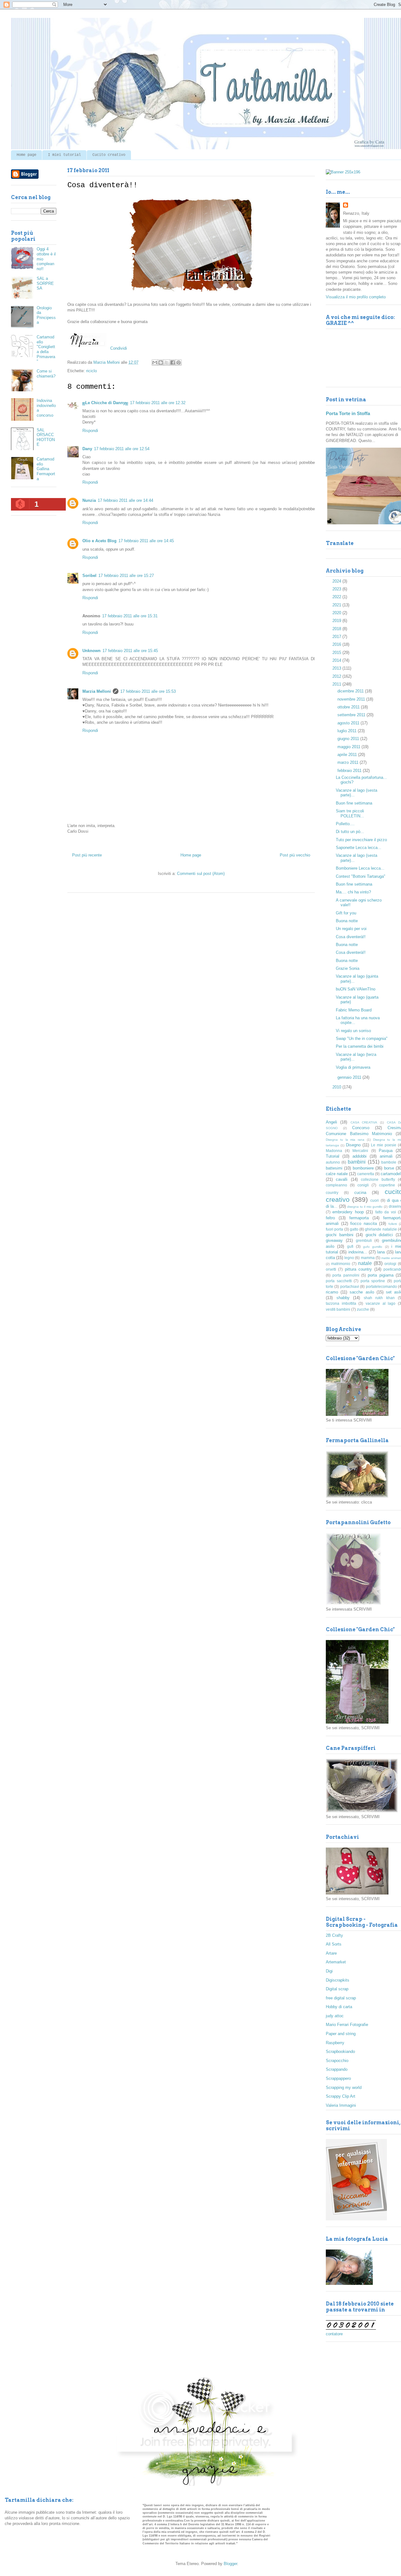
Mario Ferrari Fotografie (347, 2025)
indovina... (358, 1252)
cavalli (342, 1179)
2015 (337, 653)
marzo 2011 (349, 762)
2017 (337, 637)
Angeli (331, 1122)
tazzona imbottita (341, 1303)
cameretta (366, 1174)
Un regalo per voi (351, 929)
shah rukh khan (379, 1298)
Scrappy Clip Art (341, 2096)
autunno (333, 1162)
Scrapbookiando (340, 2052)
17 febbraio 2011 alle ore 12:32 (158, 403)
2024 (337, 581)
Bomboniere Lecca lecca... (360, 868)
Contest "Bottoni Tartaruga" (361, 876)
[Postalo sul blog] (161, 362)
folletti (393, 1224)
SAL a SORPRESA (45, 283)
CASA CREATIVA (364, 1122)
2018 (337, 629)
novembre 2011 (352, 699)
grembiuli (364, 1240)
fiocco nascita (364, 1224)
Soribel (89, 576)
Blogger (230, 2564)
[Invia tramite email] (155, 362)
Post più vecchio (295, 855)
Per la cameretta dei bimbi (360, 1046)
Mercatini (360, 1151)
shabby (343, 1298)
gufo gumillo (373, 1247)
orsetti (331, 1269)
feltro (330, 1218)
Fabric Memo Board (354, 1010)
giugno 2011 (349, 739)
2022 (337, 597)
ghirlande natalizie (381, 1229)
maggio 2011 (349, 747)
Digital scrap (337, 1989)
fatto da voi (386, 1212)
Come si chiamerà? (46, 374)
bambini (357, 1162)
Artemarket (336, 1962)
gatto (354, 1229)
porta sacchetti (339, 1281)
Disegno (353, 1145)
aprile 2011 (348, 755)
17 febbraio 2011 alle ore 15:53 (148, 691)
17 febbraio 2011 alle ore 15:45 (130, 651)
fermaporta (359, 1218)
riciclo (91, 371)
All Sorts (334, 1944)
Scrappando (337, 2069)
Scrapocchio (337, 2061)
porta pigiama (380, 1275)
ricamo (332, 1292)
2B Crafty (334, 1935)
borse (389, 1168)
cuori (375, 1200)
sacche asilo (362, 1292)
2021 (337, 605)
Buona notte (347, 921)
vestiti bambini (338, 1309)
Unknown (91, 651)
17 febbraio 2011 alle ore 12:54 (122, 449)
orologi (390, 1264)
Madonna (334, 1151)
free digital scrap (341, 1998)
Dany (87, 449)
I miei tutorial (64, 155)
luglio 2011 (348, 731)
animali (386, 1156)
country (332, 1193)
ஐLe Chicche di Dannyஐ (105, 403)
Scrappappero (338, 2078)
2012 (337, 676)
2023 (337, 589)
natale (365, 1263)
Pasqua (386, 1151)
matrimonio (341, 1264)
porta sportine (373, 1281)
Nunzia (89, 500)
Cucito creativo (109, 155)
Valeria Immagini (341, 2105)
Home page (26, 155)
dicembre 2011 (351, 691)
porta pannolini (346, 1275)
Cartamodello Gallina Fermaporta (46, 469)
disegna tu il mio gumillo (365, 1207)
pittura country (358, 1269)
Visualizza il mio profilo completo (356, 297)
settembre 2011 (352, 715)
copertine (387, 1185)
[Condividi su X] (167, 362)
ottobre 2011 (349, 707)
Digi (329, 1971)
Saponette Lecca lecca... (359, 848)
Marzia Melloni (97, 691)
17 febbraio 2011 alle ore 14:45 (146, 541)
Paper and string (341, 2034)
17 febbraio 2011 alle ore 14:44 (125, 500)
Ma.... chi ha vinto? (353, 892)
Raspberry (335, 2043)
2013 (337, 668)
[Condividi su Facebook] (173, 362)
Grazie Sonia (348, 968)
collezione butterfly (378, 1179)
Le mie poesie (384, 1145)
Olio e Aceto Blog (99, 541)
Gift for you (346, 913)
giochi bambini (340, 1235)
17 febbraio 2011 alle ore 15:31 (130, 616)
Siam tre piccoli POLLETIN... (350, 813)
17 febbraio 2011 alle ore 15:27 (126, 576)
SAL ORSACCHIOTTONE (46, 437)
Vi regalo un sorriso (353, 1031)
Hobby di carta (339, 2007)
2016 (337, 644)
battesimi (334, 1168)
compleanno (336, 1185)
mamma (368, 1258)
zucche (363, 1309)
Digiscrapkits (338, 1980)
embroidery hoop (348, 1212)
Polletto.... (345, 824)
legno (349, 1258)
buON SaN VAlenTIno (356, 989)
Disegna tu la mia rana (345, 1140)
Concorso (361, 1128)
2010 (337, 1087)
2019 (337, 621)
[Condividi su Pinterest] (179, 362)
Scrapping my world (344, 2088)
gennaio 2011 (350, 1077)
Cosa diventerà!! (351, 937)
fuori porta (334, 1229)
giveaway (334, 1240)
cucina (360, 1193)
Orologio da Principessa (46, 315)
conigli (363, 1185)
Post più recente (87, 855)
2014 (337, 660)
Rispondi (90, 431)
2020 (337, 613)
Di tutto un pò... (350, 832)
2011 (337, 684)
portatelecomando (381, 1286)
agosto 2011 (349, 723)
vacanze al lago (380, 1303)
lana (381, 1252)
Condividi (119, 348)
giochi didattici (379, 1235)
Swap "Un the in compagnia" (362, 1039)
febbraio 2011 (350, 771)
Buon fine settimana (354, 803)
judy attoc (335, 2016)
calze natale (337, 1174)
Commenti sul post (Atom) (201, 874)
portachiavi (350, 1286)
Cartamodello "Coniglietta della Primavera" (46, 349)
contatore (334, 2334)
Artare (331, 1953)
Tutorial (333, 1156)
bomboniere (363, 1168)
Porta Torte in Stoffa (348, 413)
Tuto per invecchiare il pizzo (361, 840)
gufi (350, 1246)
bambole (389, 1162)
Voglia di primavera (353, 1067)
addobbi (359, 1156)
